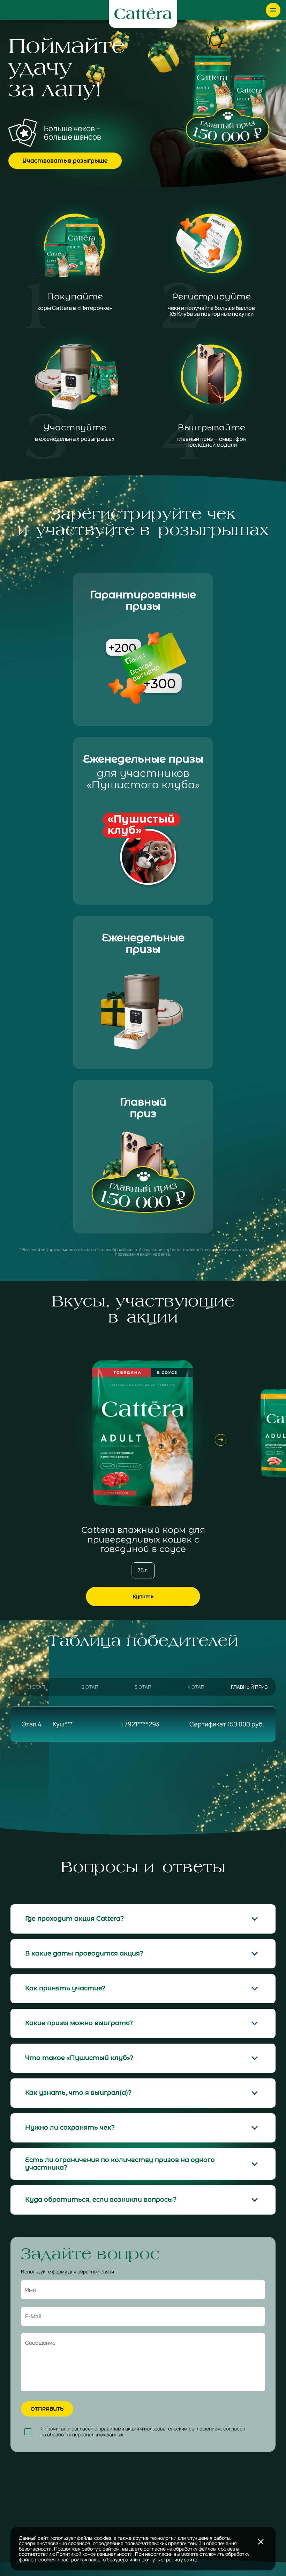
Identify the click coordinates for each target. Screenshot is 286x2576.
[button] (143, 1919)
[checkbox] (28, 2432)
